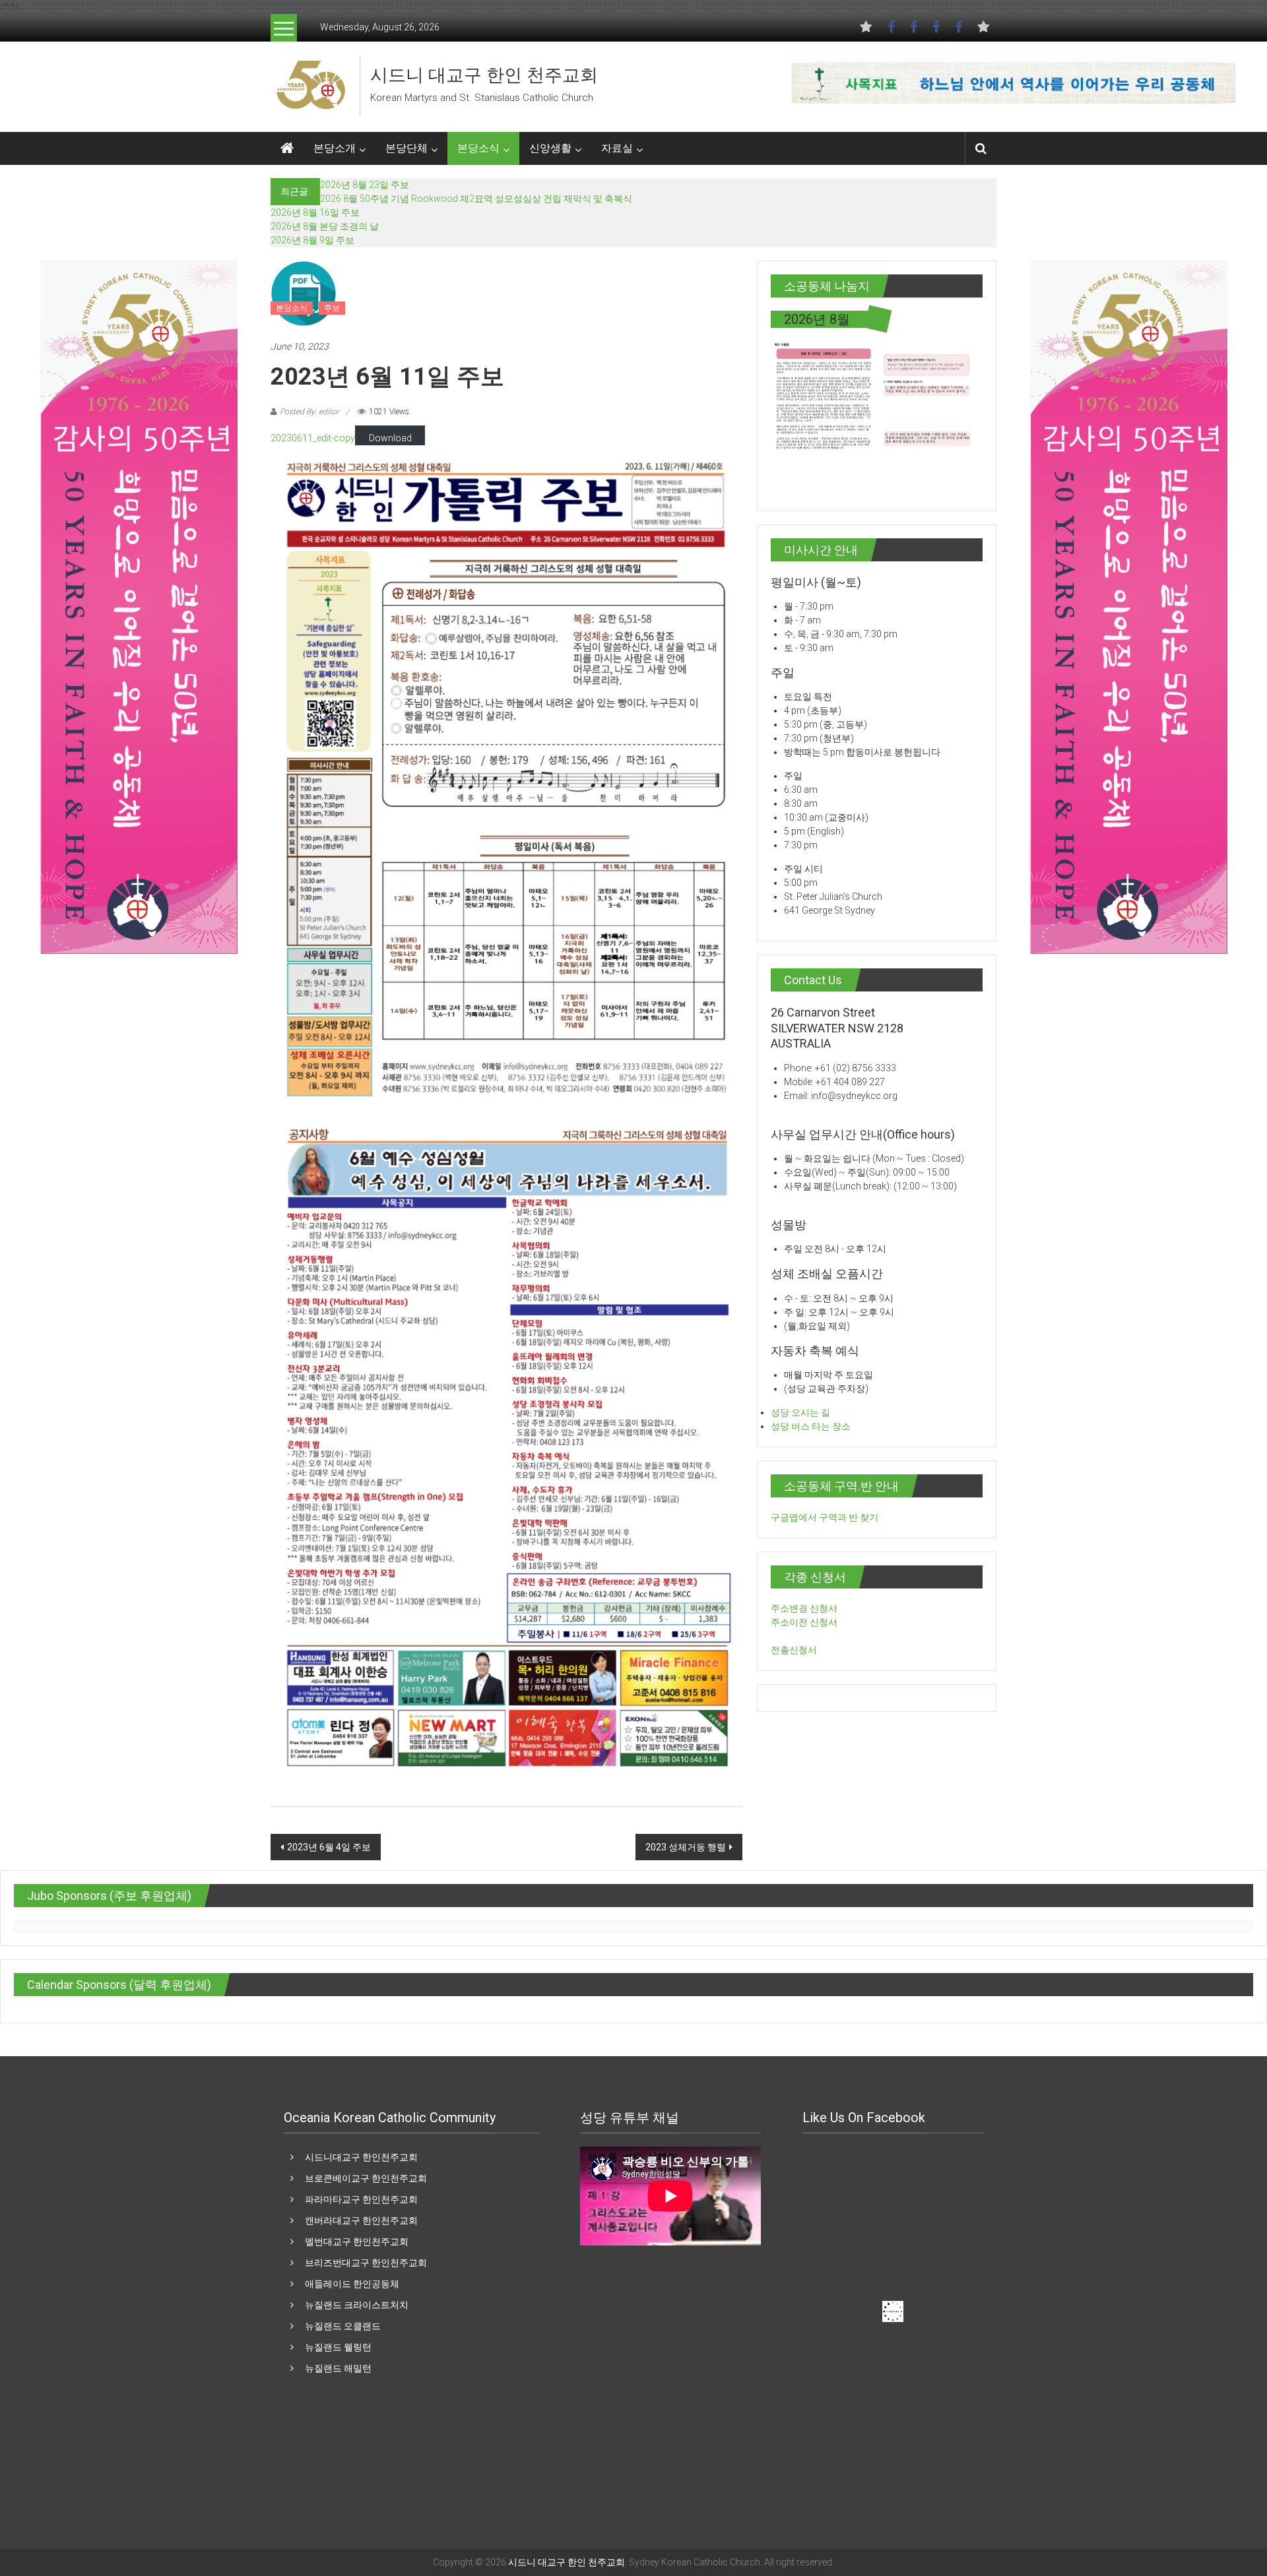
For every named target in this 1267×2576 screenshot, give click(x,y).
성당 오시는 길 (800, 1412)
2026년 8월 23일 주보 (365, 185)
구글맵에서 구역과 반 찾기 (825, 1517)
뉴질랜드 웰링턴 (338, 2347)
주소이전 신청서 (804, 1622)
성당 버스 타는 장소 (811, 1426)
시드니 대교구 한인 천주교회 (484, 75)
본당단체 (406, 148)
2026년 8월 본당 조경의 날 (325, 226)
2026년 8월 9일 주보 (312, 240)
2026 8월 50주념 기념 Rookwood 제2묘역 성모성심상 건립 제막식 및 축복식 (476, 199)
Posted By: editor (309, 412)
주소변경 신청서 (804, 1608)
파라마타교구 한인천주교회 (361, 2199)
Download (390, 438)
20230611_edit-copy (313, 438)
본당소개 (335, 148)
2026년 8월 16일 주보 (315, 212)
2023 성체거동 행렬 (686, 1847)
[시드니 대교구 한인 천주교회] (310, 84)
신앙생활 (550, 148)
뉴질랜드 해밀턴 (338, 2368)
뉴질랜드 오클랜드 (343, 2326)
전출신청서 (794, 1650)
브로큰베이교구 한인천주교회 (366, 2178)
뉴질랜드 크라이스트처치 (357, 2305)
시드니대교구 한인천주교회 (361, 2157)
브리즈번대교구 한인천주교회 (366, 2263)
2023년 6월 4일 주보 (329, 1847)
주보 (332, 308)
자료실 (617, 148)
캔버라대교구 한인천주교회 (361, 2220)
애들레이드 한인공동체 (352, 2284)
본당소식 (478, 148)
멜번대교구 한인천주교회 (357, 2242)
